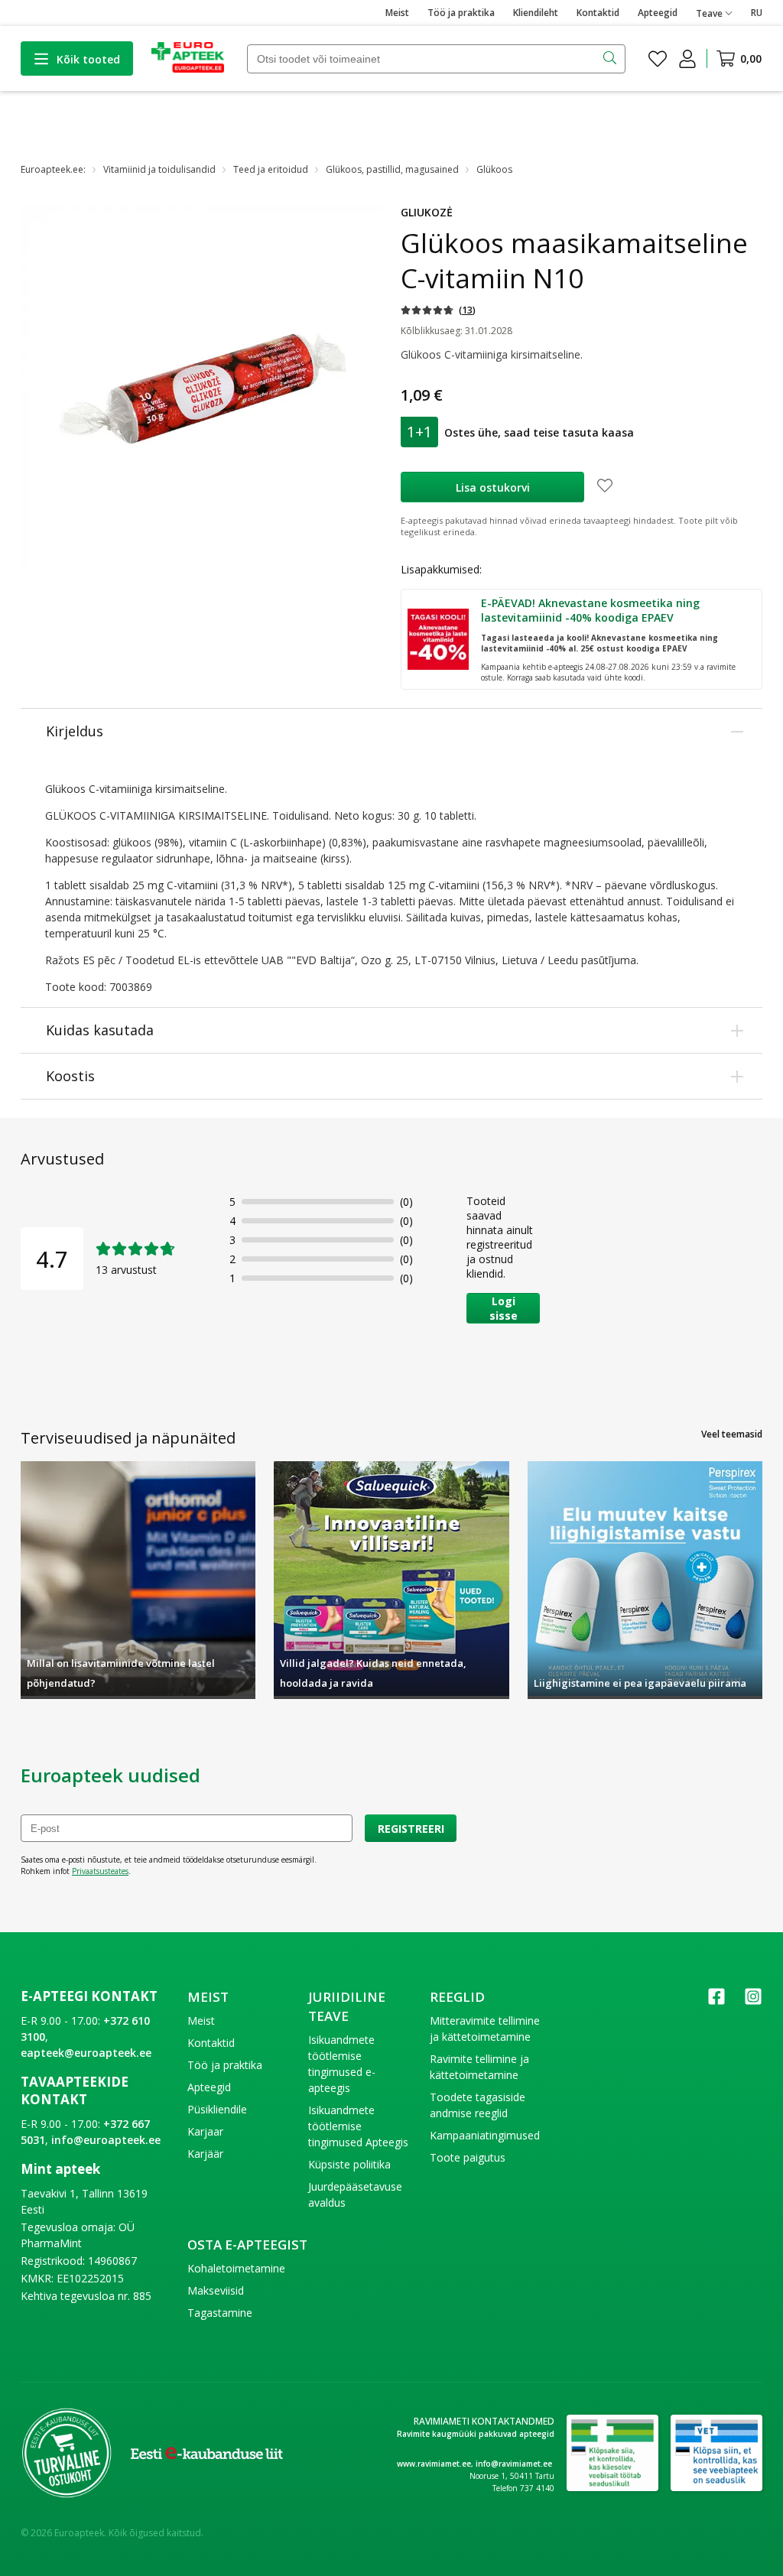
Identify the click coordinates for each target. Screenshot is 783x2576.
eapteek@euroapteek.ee (86, 2053)
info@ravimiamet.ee (514, 2464)
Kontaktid (598, 13)
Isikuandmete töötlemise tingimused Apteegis (358, 2126)
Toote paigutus (468, 2157)
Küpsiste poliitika (349, 2164)
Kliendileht (536, 13)
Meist (397, 13)
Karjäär (205, 2154)
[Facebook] (716, 2001)
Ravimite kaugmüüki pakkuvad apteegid (476, 2434)
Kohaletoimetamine (236, 2268)
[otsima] (611, 59)
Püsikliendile (217, 2109)
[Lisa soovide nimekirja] (605, 487)
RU (757, 13)
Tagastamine (220, 2313)
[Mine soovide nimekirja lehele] (658, 59)
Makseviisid (216, 2290)
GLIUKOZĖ (427, 212)
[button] (438, 310)
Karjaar (205, 2131)
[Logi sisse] (687, 59)
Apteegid (658, 13)
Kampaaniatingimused (485, 2135)
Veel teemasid (732, 1434)
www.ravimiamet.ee (434, 2464)
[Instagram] (753, 2001)
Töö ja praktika (461, 13)
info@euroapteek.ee (106, 2140)
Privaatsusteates (100, 1871)
